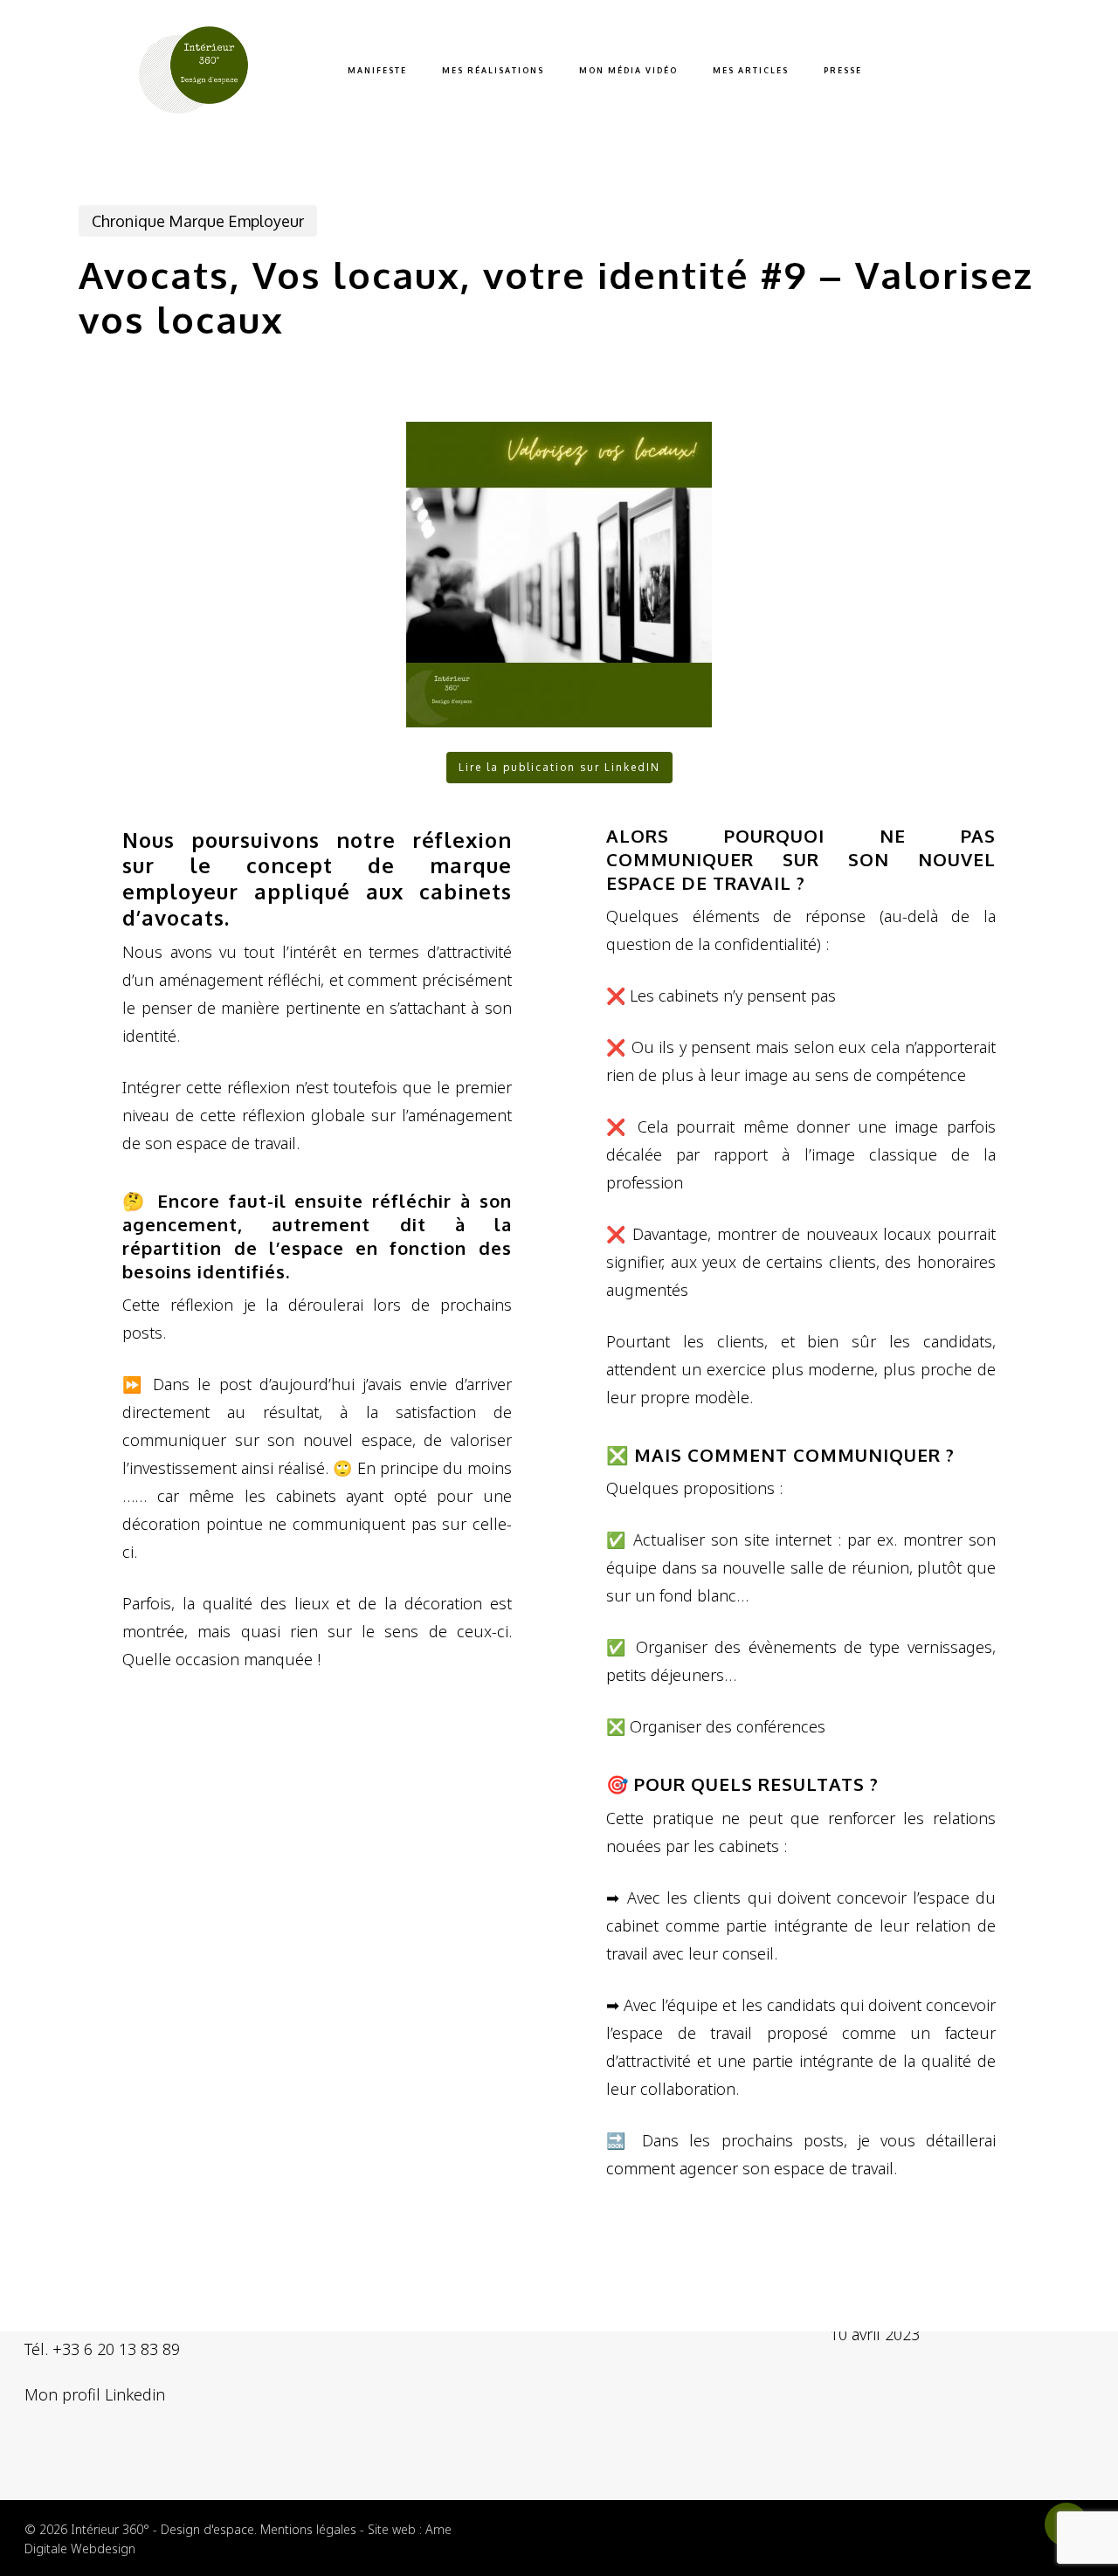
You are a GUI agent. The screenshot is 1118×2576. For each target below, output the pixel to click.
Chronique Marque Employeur (198, 221)
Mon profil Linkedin (95, 2394)
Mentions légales (308, 2529)
